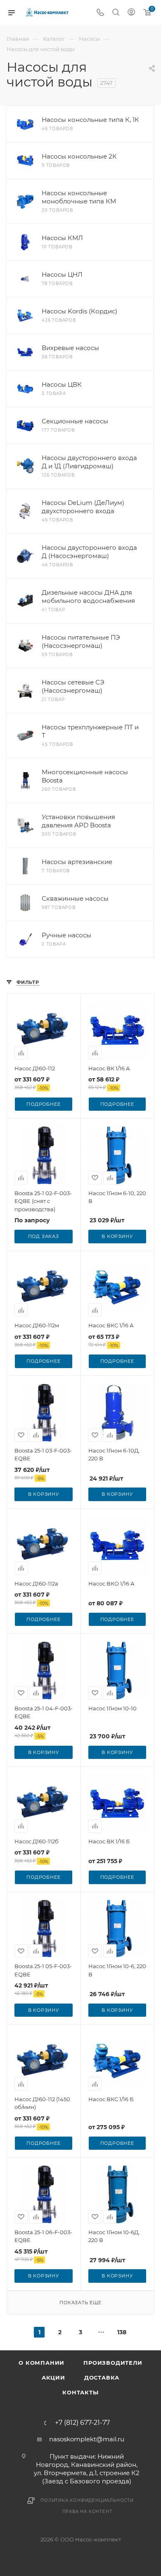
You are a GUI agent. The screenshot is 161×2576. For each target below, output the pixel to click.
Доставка (102, 2377)
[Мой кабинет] (131, 13)
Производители (113, 2363)
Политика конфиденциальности (87, 2500)
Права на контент (87, 2512)
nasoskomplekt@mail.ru (87, 2439)
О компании (41, 2363)
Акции (53, 2377)
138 (122, 2332)
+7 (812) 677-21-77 (82, 2423)
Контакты (80, 2392)
